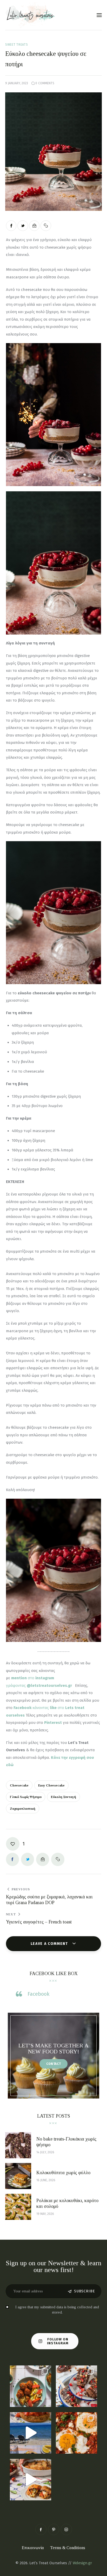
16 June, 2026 (46, 2180)
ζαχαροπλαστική (23, 1809)
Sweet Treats (17, 45)
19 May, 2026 (45, 2214)
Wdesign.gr (82, 2563)
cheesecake (19, 1785)
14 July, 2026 (45, 2152)
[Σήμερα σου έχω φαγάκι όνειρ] (31, 2480)
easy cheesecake (51, 1785)
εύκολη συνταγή (63, 1797)
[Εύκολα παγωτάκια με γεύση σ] (76, 2386)
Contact (54, 2064)
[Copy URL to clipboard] (46, 226)
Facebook (38, 1994)
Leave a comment (50, 1944)
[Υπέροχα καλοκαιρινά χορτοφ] (31, 2386)
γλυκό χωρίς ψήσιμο (26, 1797)
